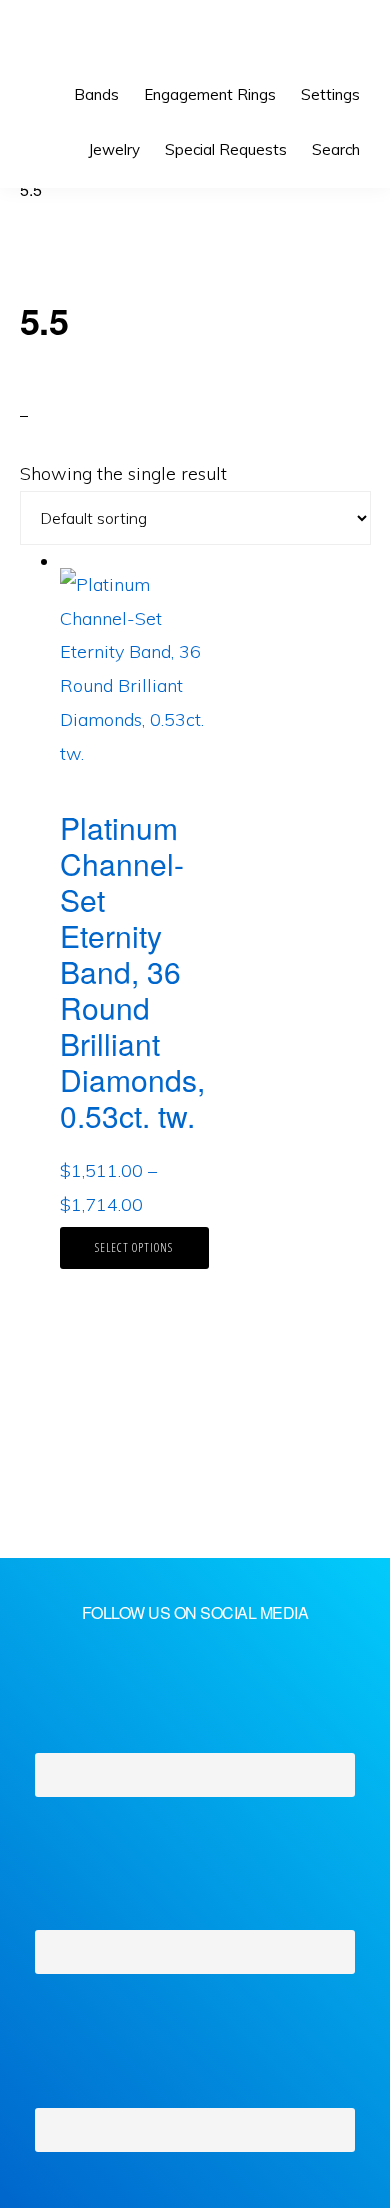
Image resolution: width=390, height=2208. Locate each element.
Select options (134, 1247)
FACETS (86, 40)
